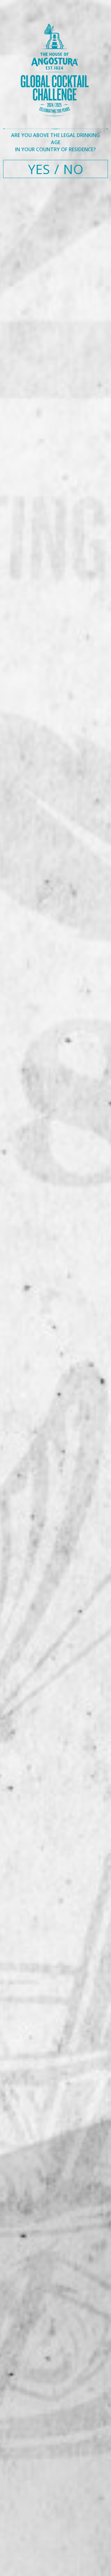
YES (39, 169)
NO (73, 169)
